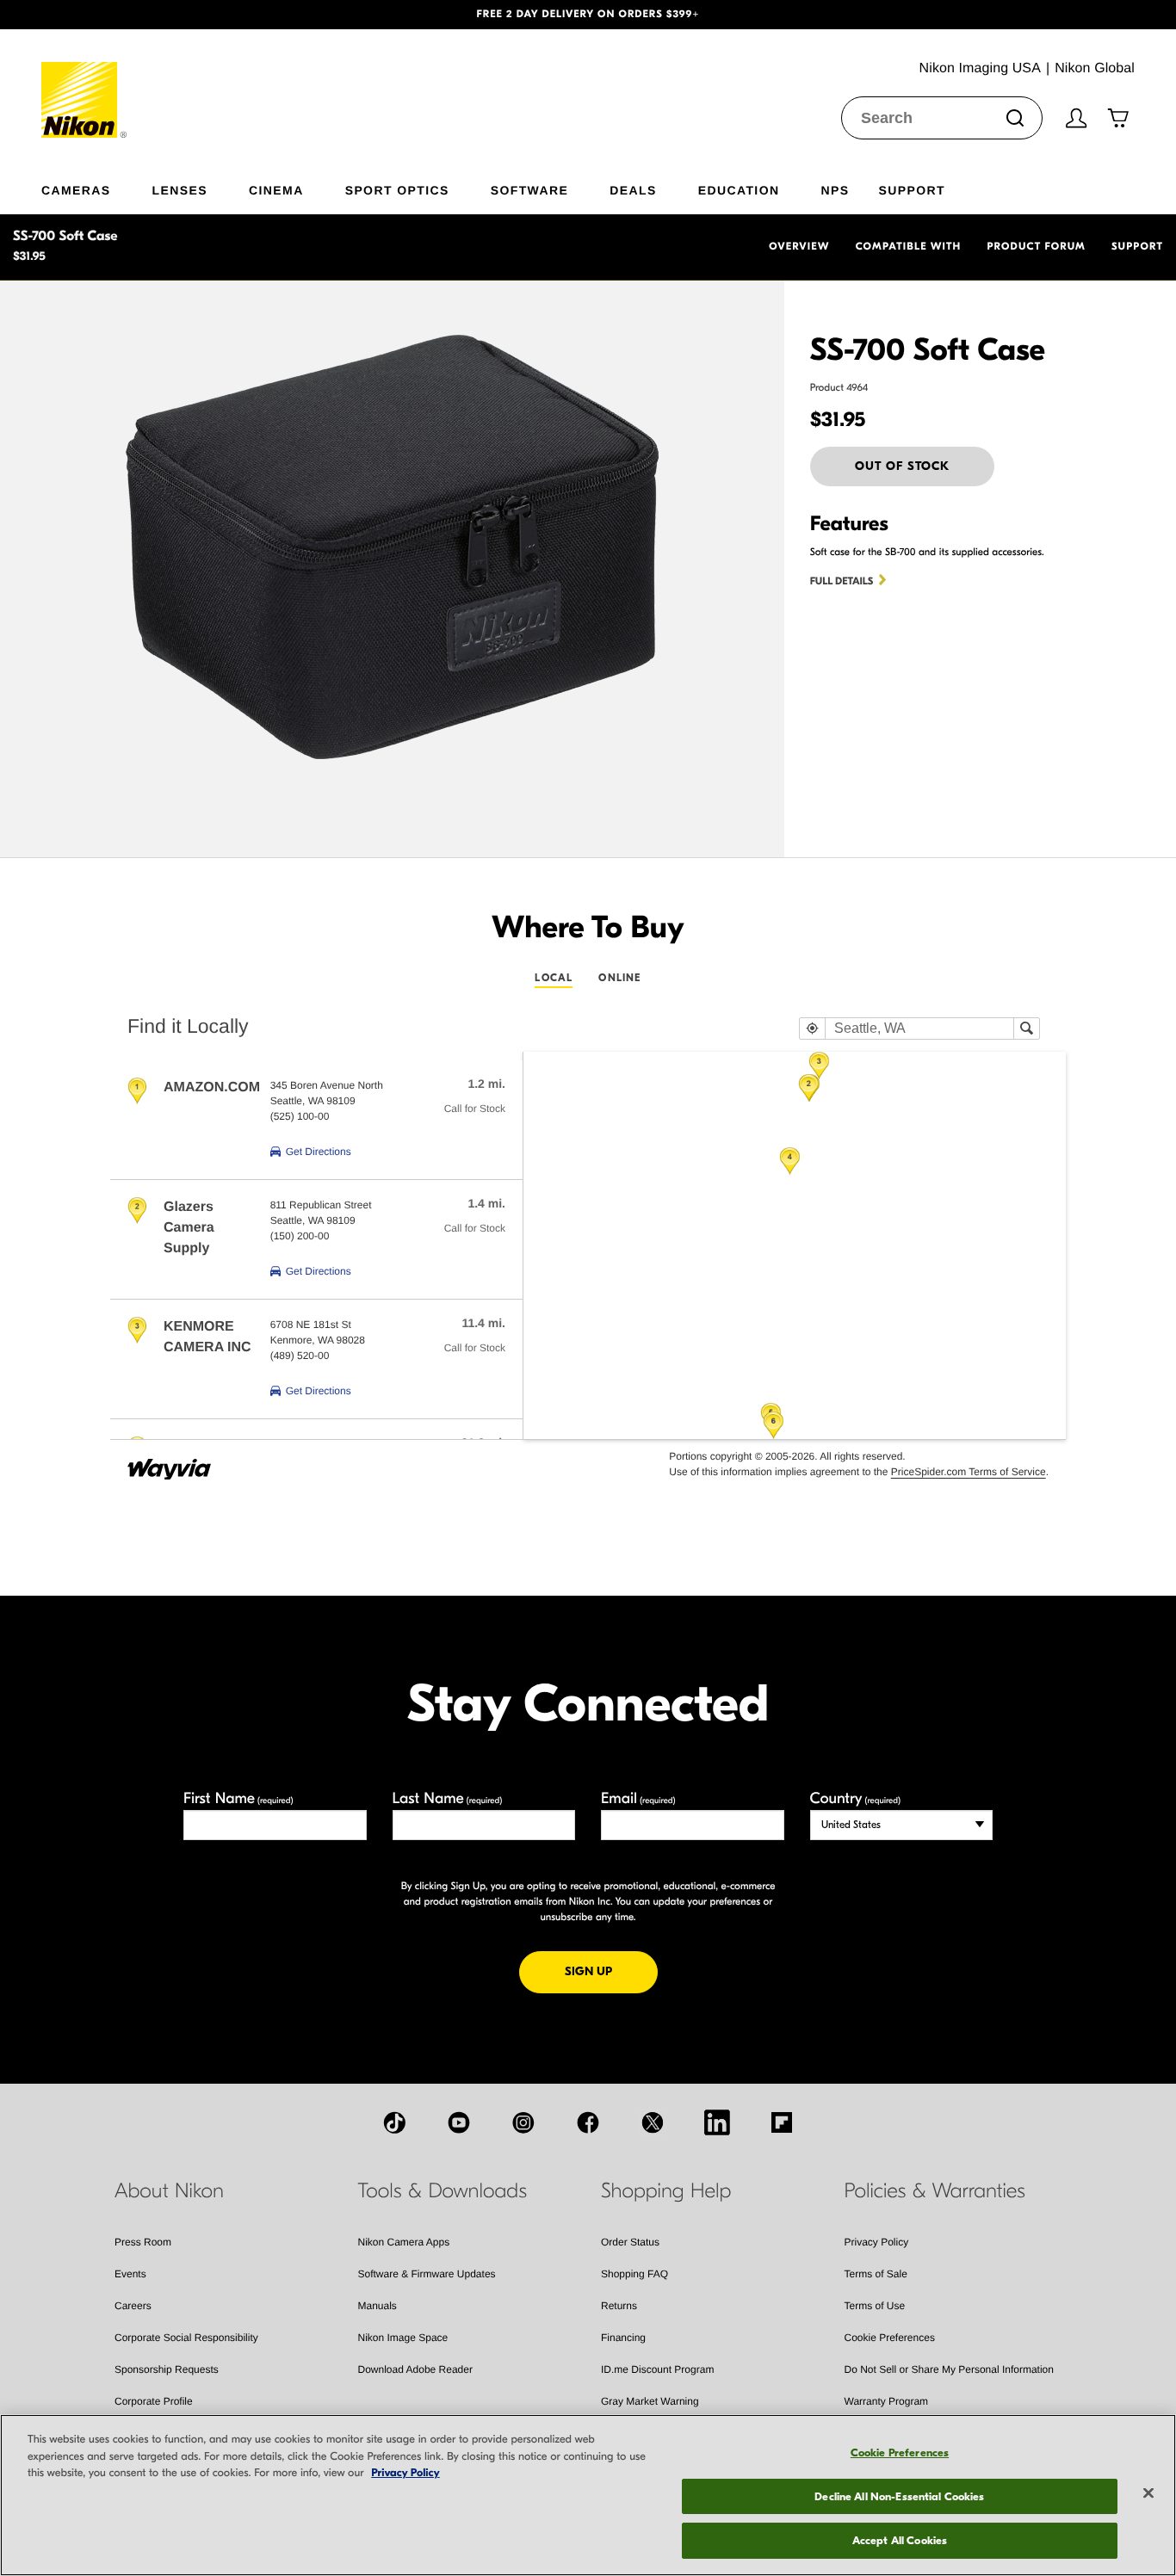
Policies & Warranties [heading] (935, 2191)
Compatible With (909, 247)
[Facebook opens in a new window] (588, 2122)
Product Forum (1037, 247)
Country (855, 1798)
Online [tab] (619, 978)
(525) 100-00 (300, 1116)
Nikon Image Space (403, 2338)
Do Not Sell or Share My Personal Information (949, 2369)
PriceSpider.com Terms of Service (969, 1472)
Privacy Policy (877, 2242)
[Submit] (1015, 118)
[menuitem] (97, 187)
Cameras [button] (76, 190)
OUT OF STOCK (902, 466)
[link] (311, 1152)
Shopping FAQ (634, 2274)
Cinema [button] (276, 190)
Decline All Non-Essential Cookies (899, 2496)
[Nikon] (85, 83)
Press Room (143, 2242)
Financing (623, 2338)
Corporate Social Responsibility (186, 2338)
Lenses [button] (180, 190)
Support (1137, 247)
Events (130, 2274)
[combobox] (942, 118)
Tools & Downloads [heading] (443, 2191)
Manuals (378, 2306)
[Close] (1148, 2493)
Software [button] (530, 190)
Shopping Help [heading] (666, 2191)
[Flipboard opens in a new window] (782, 2122)
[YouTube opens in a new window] (459, 2122)
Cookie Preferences (890, 2338)
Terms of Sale (876, 2274)
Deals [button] (633, 190)
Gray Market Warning (650, 2401)
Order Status (630, 2242)
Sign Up (611, 1971)
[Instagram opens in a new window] (523, 2122)
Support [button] (911, 190)
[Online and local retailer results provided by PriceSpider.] (170, 1463)
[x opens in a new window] (653, 2122)
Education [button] (739, 190)
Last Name (448, 1798)
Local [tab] (554, 978)
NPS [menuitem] (835, 190)
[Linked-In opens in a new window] (717, 2122)
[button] (88, 15)
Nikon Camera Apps (404, 2242)
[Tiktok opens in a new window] (394, 2122)
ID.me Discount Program (657, 2369)
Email (638, 1798)
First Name (238, 1798)
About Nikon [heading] (169, 2191)
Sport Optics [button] (397, 190)
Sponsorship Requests (167, 2369)
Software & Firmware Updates (427, 2274)
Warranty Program (887, 2401)
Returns (619, 2306)
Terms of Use (875, 2306)
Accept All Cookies (900, 2540)
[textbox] (919, 1029)
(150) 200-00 (300, 1236)
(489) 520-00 (300, 1356)
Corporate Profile (154, 2401)
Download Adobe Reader (415, 2369)
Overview (799, 247)
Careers (133, 2306)
